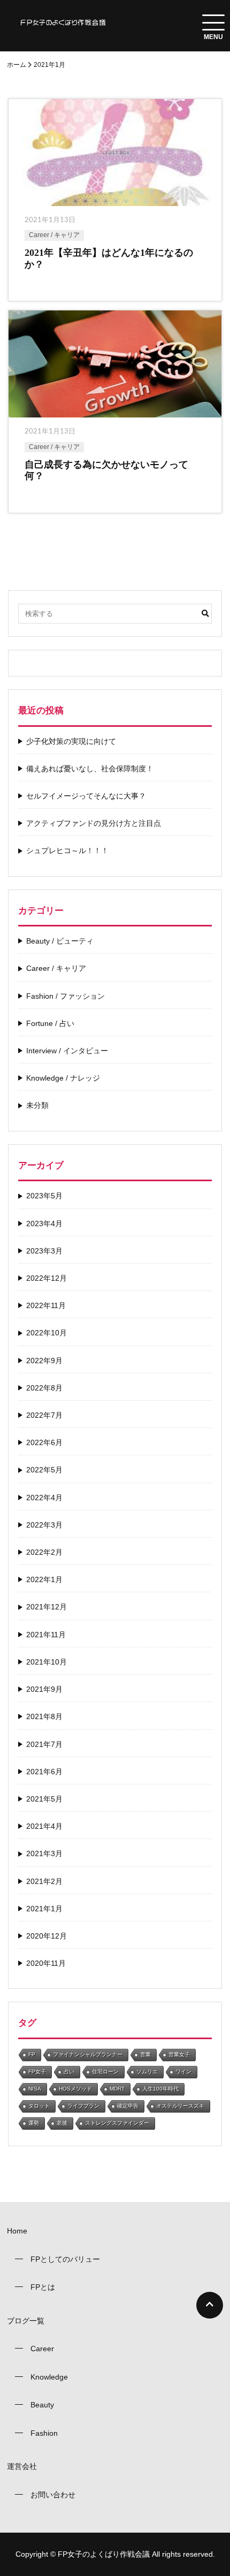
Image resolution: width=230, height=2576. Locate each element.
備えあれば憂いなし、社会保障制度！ (90, 769)
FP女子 (37, 2072)
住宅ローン (105, 2072)
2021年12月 (47, 1607)
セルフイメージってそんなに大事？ (86, 796)
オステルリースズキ (180, 2106)
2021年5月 (44, 1799)
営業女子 (179, 2054)
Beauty (42, 2405)
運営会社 (22, 2466)
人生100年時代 (160, 2089)
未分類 (37, 1105)
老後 (62, 2123)
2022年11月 (46, 1305)
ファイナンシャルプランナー (88, 2054)
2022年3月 (44, 1525)
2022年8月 (44, 1388)
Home (17, 2231)
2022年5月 (44, 1470)
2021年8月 (44, 1716)
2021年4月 (44, 1826)
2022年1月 (44, 1579)
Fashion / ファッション (66, 996)
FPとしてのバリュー (65, 2259)
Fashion (44, 2433)
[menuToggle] (213, 22)
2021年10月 (47, 1662)
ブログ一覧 (26, 2321)
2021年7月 (44, 1744)
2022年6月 (44, 1442)
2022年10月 (47, 1333)
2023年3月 (44, 1251)
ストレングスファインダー (117, 2123)
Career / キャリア (54, 235)
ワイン (183, 2072)
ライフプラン (83, 2106)
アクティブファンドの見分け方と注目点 (94, 823)
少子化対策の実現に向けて (71, 741)
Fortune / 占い (50, 1023)
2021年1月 (44, 1909)
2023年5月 (44, 1196)
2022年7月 (44, 1415)
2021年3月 (44, 1853)
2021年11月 (46, 1635)
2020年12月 (47, 1936)
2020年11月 (46, 1963)
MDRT (117, 2089)
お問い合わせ (53, 2495)
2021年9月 (44, 1689)
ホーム (17, 65)
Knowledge (49, 2377)
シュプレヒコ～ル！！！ (67, 850)
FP (32, 2054)
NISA (35, 2089)
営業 (145, 2054)
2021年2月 (44, 1881)
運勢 (34, 2123)
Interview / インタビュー (67, 1051)
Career (42, 2349)
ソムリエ (147, 2072)
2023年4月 (44, 1224)
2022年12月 (47, 1278)
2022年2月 (44, 1552)
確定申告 (128, 2106)
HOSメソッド (75, 2089)
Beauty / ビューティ (60, 941)
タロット (39, 2106)
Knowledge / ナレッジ (63, 1078)
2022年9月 (44, 1361)
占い (69, 2072)
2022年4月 (44, 1498)
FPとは (43, 2287)
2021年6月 (44, 1772)
